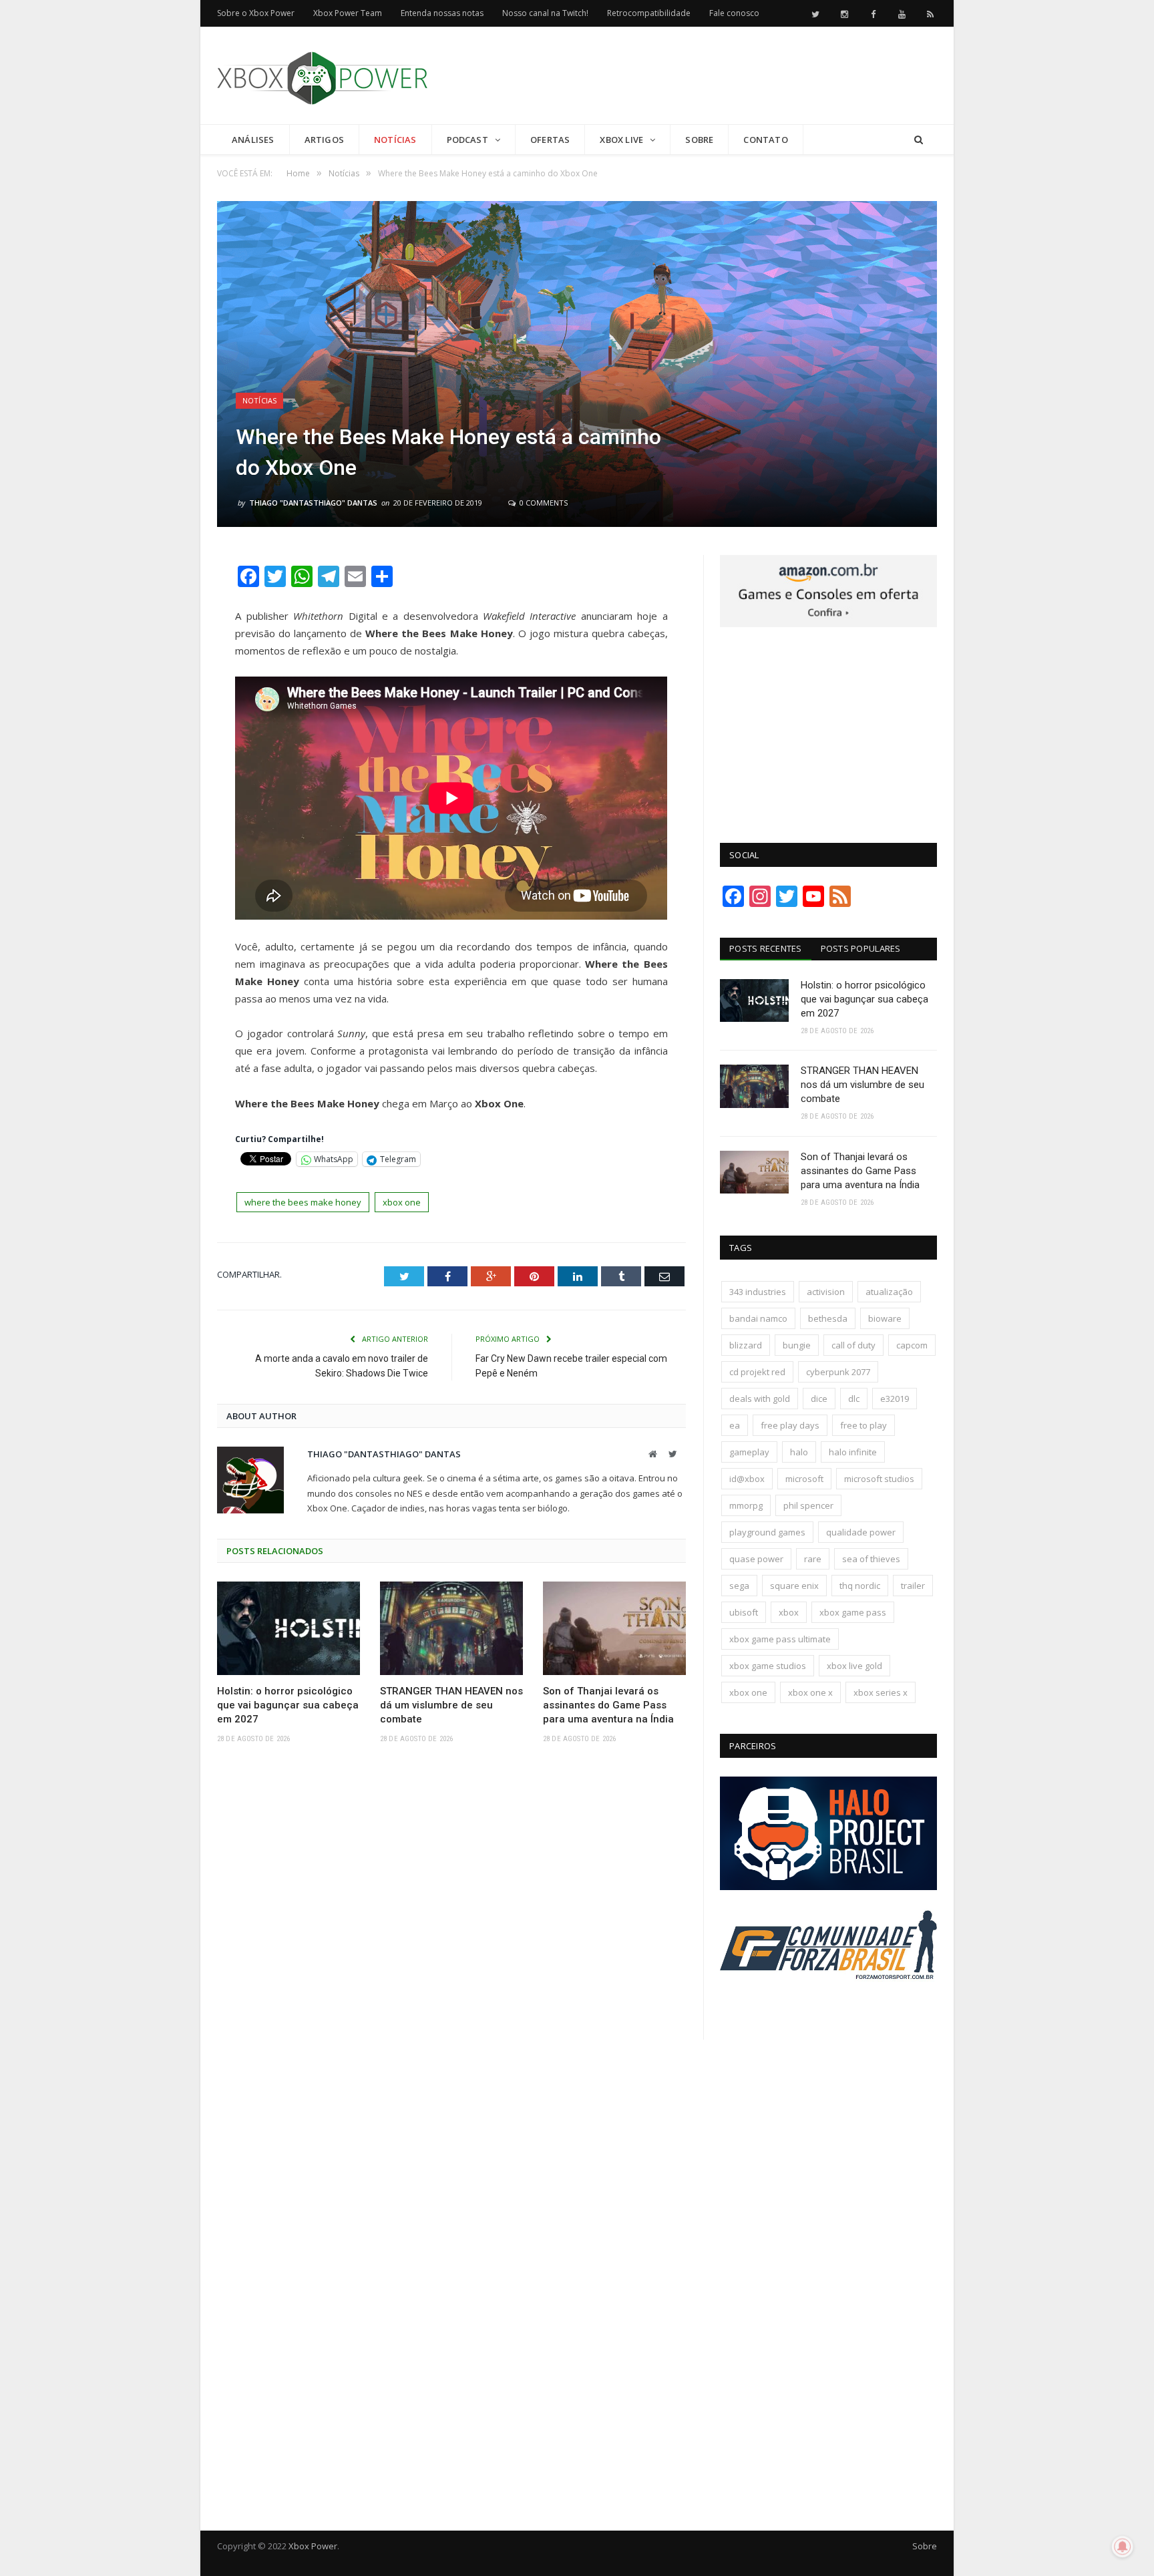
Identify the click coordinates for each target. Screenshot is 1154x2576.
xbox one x (810, 1692)
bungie (797, 1345)
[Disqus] (451, 1950)
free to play (863, 1425)
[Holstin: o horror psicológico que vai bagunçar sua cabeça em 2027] (288, 1628)
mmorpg (746, 1505)
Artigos (324, 140)
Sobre (699, 140)
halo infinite (853, 1452)
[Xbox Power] (322, 75)
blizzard (746, 1345)
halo (799, 1452)
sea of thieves (871, 1559)
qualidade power (861, 1532)
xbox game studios (768, 1666)
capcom (912, 1345)
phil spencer (808, 1505)
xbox (789, 1612)
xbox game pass (853, 1612)
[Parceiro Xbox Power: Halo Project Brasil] (828, 1887)
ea (735, 1425)
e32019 (895, 1399)
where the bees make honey (303, 1202)
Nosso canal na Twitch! (545, 13)
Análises (253, 140)
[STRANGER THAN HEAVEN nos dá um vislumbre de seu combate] (451, 1628)
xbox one (402, 1202)
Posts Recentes (766, 948)
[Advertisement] (694, 76)
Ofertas (550, 140)
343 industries (758, 1292)
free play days (790, 1425)
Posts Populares (861, 948)
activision (826, 1292)
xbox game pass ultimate (780, 1639)
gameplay (749, 1452)
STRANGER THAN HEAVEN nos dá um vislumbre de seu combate (451, 1705)
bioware (885, 1318)
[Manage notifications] (1123, 2547)
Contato (765, 140)
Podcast (467, 140)
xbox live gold (854, 1666)
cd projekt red (757, 1372)
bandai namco (758, 1318)
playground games (767, 1532)
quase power (756, 1559)
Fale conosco (734, 13)
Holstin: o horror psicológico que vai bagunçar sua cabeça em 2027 (288, 1705)
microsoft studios (879, 1479)
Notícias (395, 140)
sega (739, 1586)
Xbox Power (313, 2546)
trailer (913, 1586)
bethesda (828, 1318)
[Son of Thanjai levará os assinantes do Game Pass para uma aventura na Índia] (614, 1628)
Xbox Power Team (348, 13)
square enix (794, 1586)
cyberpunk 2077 (838, 1372)
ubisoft (744, 1612)
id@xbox (747, 1479)
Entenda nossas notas (442, 13)
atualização (889, 1292)
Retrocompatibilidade (649, 13)
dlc (854, 1399)
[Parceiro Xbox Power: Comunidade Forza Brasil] (828, 2004)
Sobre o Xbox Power (256, 13)
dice (819, 1399)
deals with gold (760, 1399)
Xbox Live (621, 140)
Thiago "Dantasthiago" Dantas (313, 503)
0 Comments (543, 503)
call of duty (853, 1345)
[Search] (919, 140)
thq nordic (860, 1586)
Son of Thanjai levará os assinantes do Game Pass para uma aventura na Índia (608, 1705)
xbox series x (881, 1692)
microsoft (804, 1479)
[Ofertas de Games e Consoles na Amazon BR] (828, 624)
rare (813, 1559)
